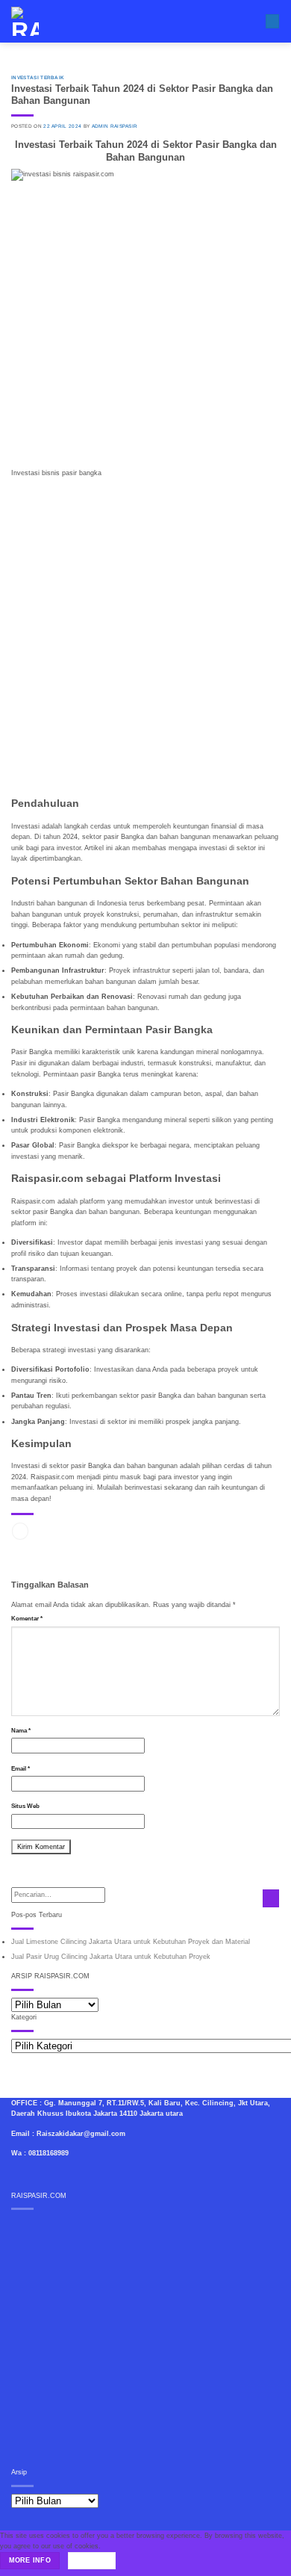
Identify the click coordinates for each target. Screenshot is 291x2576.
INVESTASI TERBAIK (38, 77)
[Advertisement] (145, 631)
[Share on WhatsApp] (20, 1531)
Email (21, 1769)
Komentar (27, 1619)
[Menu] (272, 22)
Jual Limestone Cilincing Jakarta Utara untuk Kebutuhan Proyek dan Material (131, 1942)
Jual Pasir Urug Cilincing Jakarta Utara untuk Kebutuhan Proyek (111, 1957)
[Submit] (271, 1898)
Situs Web (25, 1806)
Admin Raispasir (115, 126)
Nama (21, 1731)
